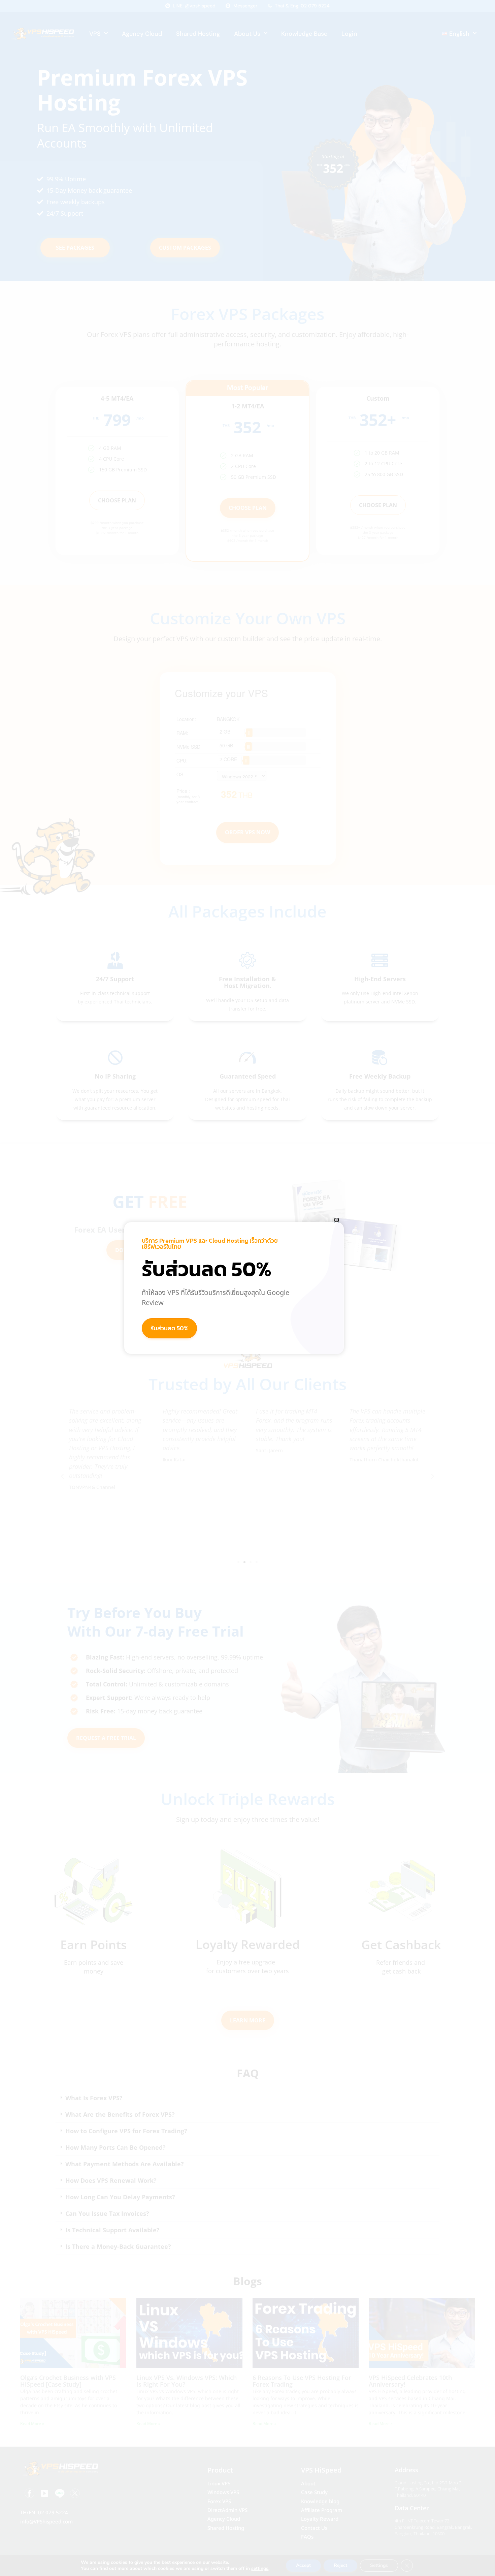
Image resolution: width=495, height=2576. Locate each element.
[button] (337, 1220)
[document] (247, 1288)
